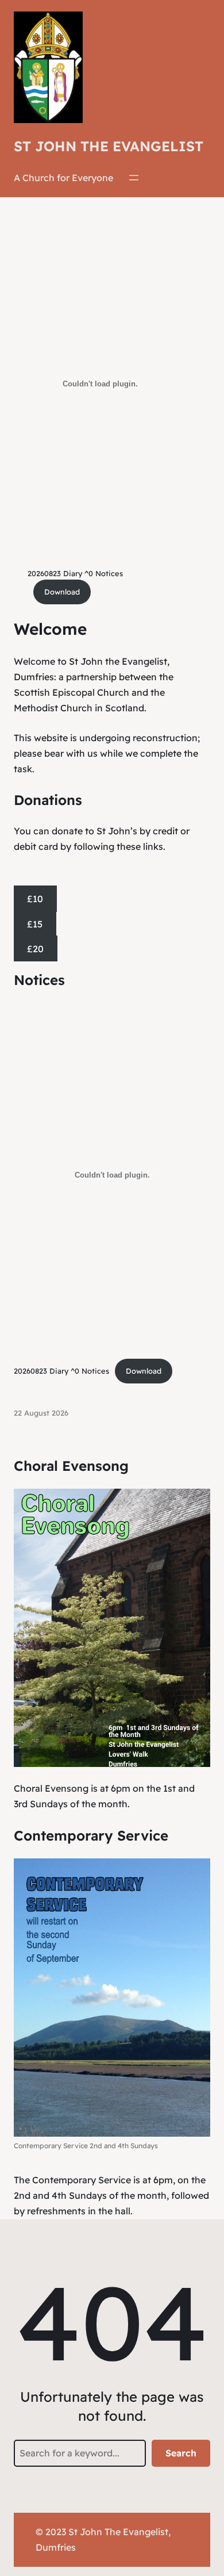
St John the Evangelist (109, 146)
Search (181, 2453)
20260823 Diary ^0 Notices (75, 573)
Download (62, 592)
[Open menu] (134, 178)
